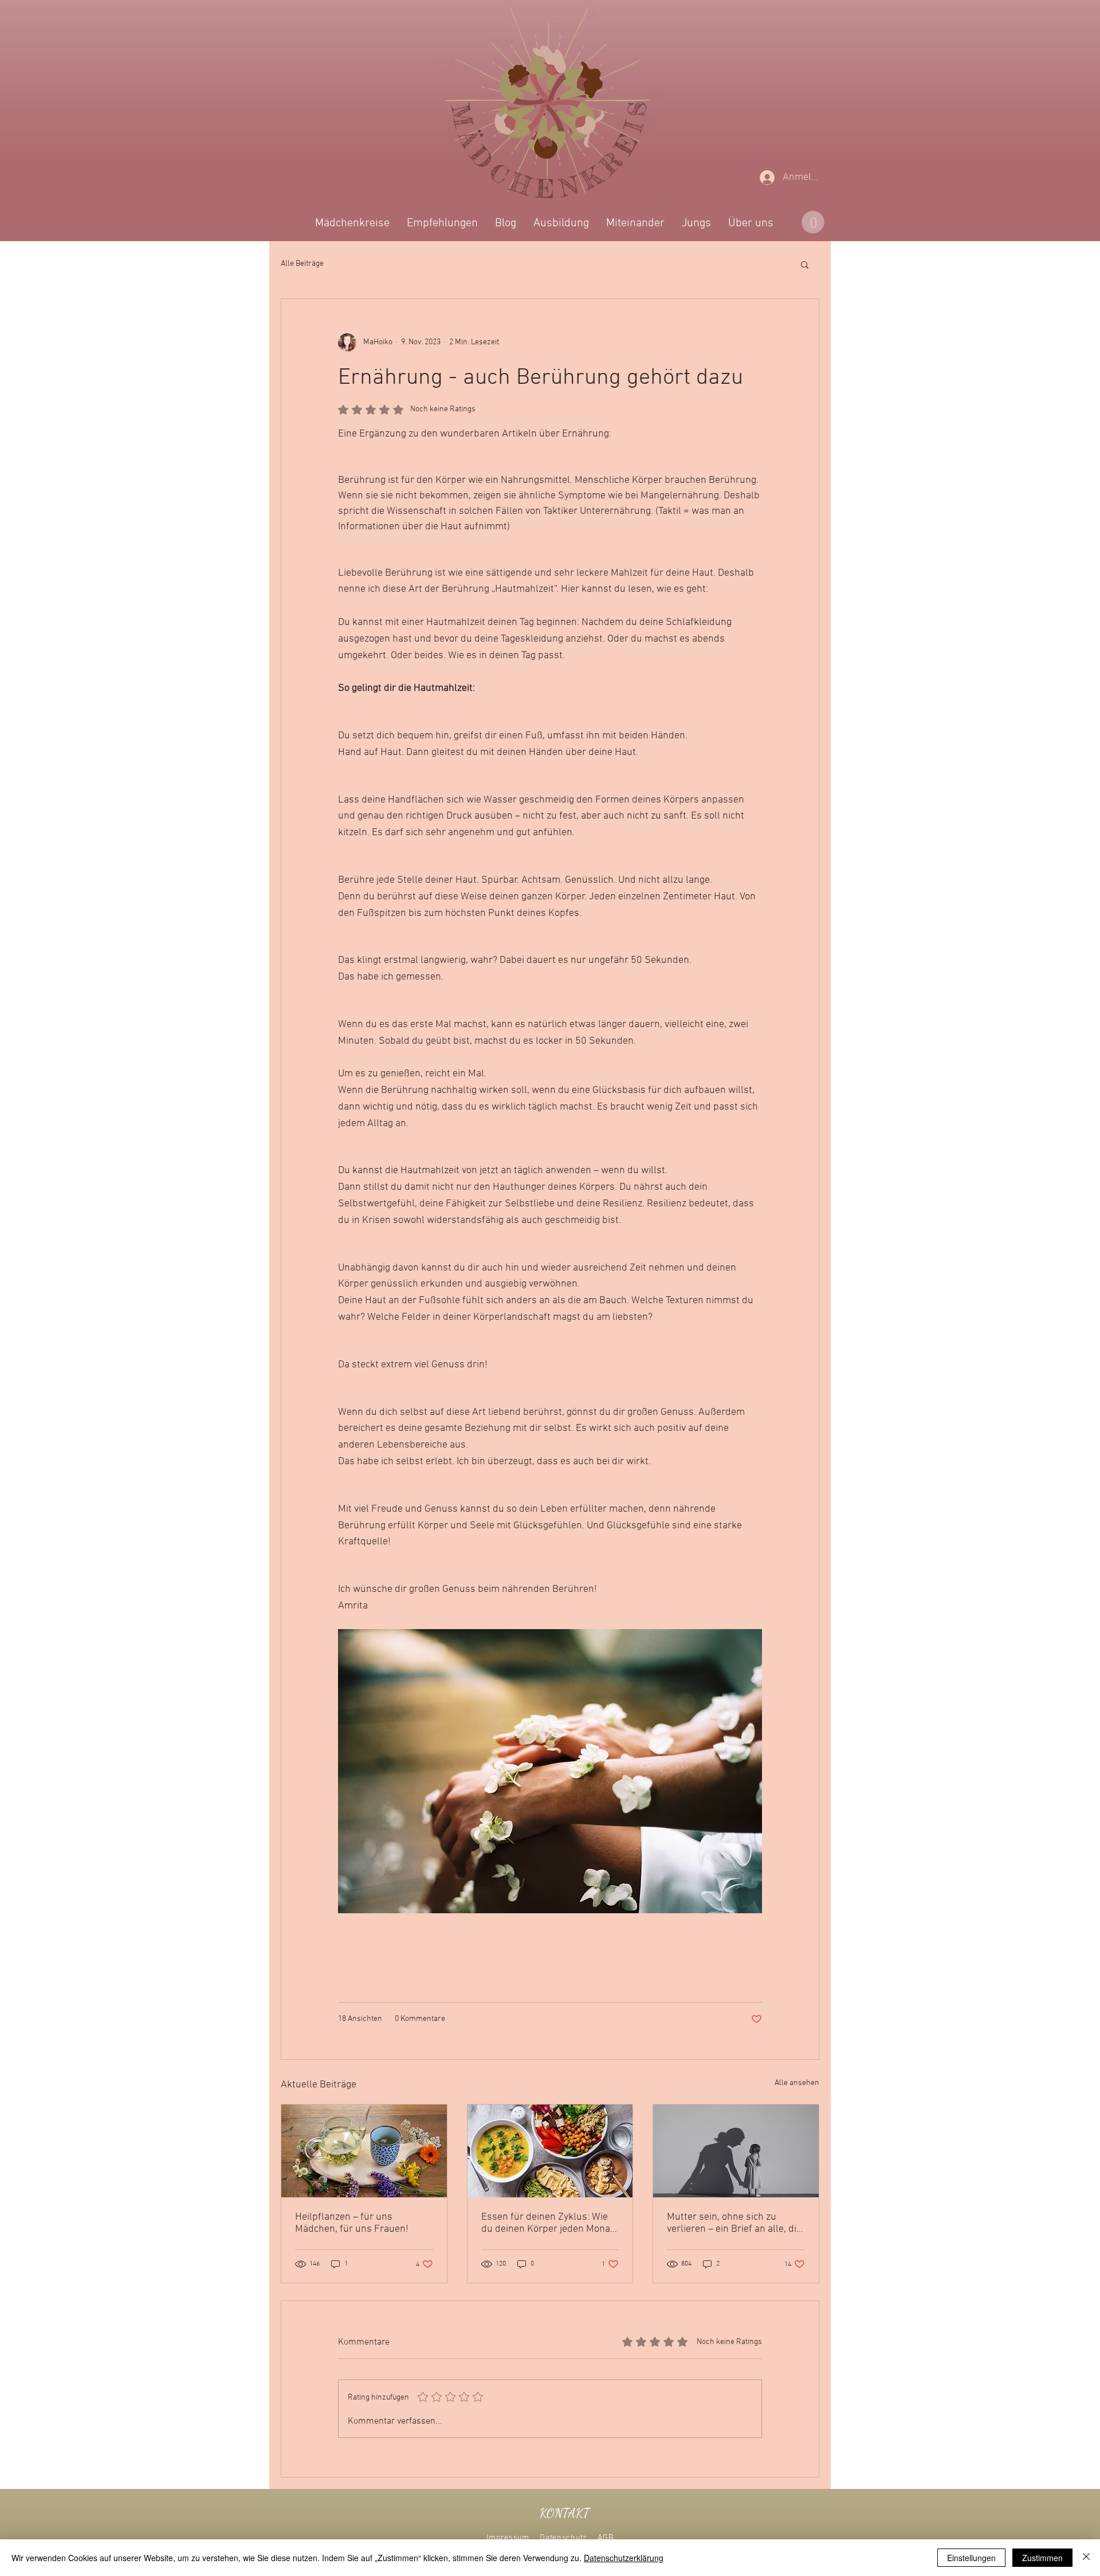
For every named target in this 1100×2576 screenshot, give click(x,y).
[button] (767, 1138)
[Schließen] (1086, 2558)
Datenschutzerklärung (624, 2558)
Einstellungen (971, 2558)
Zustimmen (1042, 2558)
